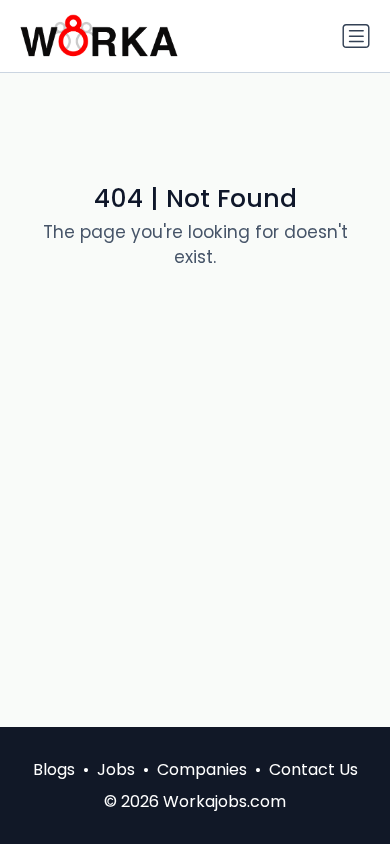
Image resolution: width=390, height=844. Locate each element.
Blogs (54, 769)
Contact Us (313, 769)
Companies (202, 769)
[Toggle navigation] (356, 36)
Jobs (116, 769)
